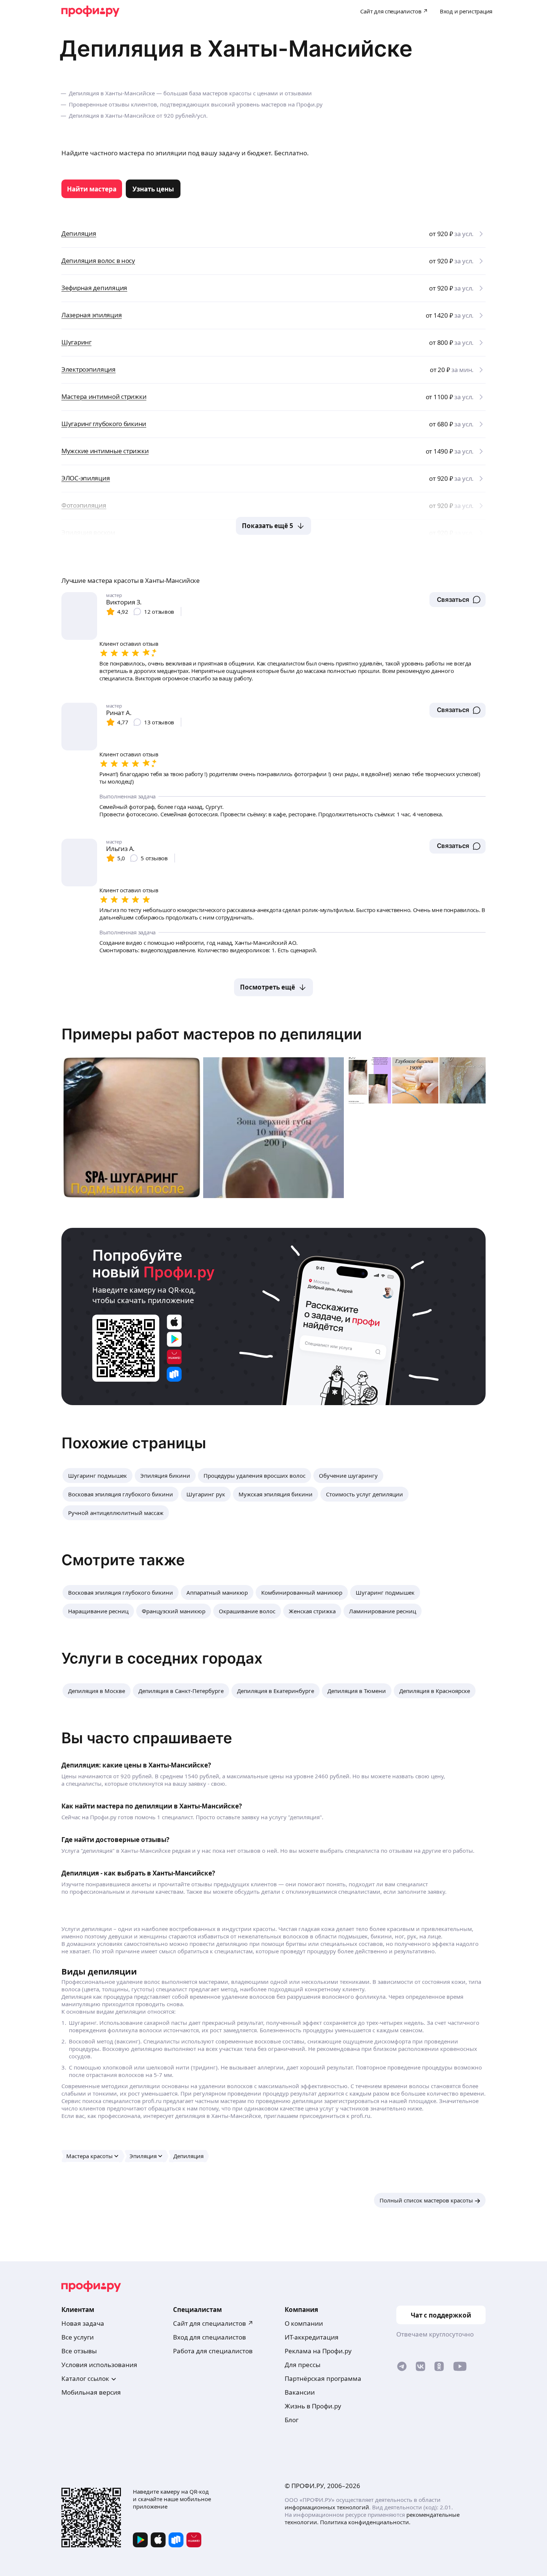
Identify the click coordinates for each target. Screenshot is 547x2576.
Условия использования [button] (99, 2365)
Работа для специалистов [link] (213, 2351)
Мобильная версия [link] (91, 2392)
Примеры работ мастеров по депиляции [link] (212, 1034)
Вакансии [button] (300, 2392)
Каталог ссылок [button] (85, 2378)
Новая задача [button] (83, 2323)
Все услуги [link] (78, 2337)
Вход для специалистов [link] (209, 2337)
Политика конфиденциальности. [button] (365, 2522)
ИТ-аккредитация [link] (312, 2337)
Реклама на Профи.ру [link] (318, 2351)
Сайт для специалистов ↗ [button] (213, 2323)
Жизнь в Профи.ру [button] (313, 2406)
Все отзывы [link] (79, 2351)
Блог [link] (292, 2420)
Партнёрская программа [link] (323, 2378)
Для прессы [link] (303, 2365)
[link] (92, 189)
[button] (458, 600)
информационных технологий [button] (327, 2507)
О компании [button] (304, 2323)
